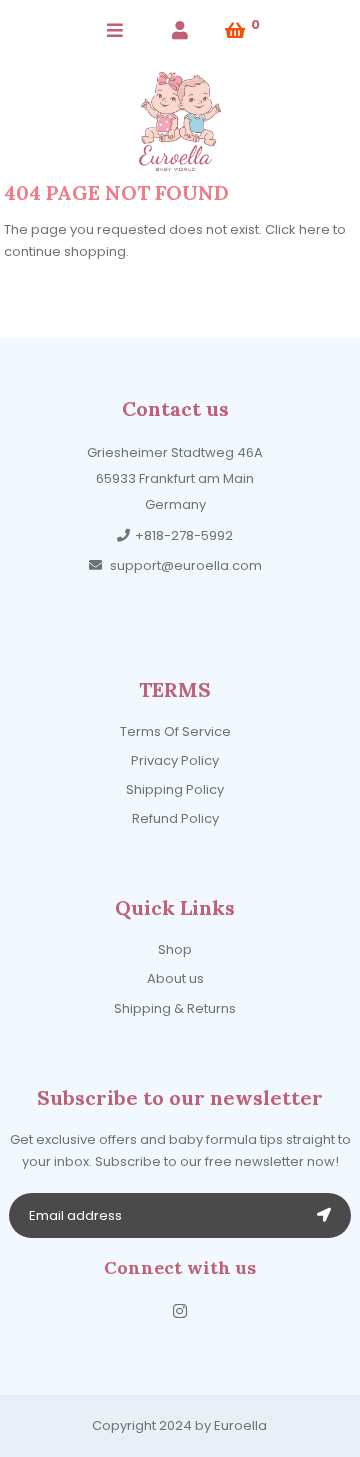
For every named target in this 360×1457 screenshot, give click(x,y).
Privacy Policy (175, 760)
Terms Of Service (175, 731)
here (314, 229)
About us (175, 978)
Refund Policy (175, 818)
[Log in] (180, 30)
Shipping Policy (175, 789)
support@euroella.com (186, 565)
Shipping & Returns (175, 1008)
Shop (175, 949)
